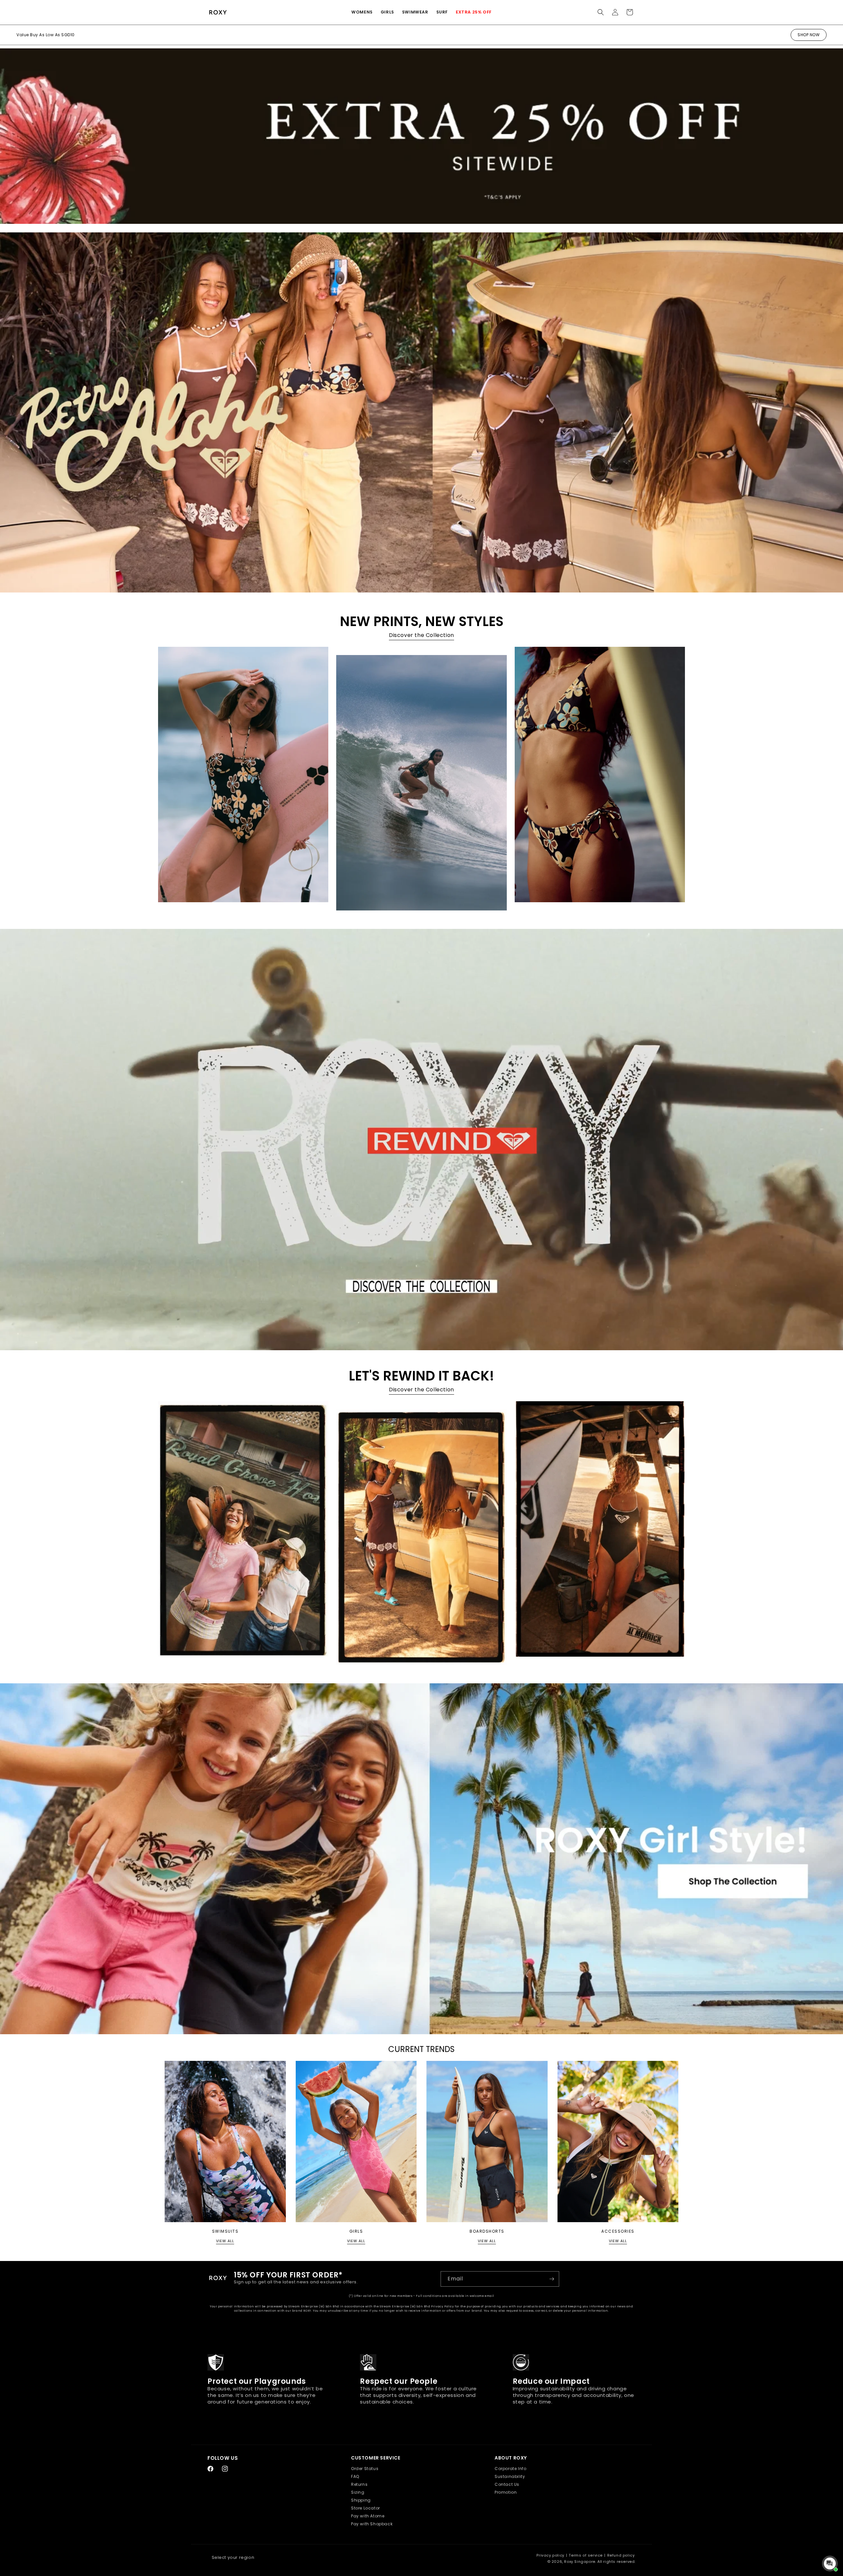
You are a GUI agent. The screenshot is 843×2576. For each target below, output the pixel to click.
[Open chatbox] (830, 2563)
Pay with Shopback (372, 2524)
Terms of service (586, 2555)
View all (225, 2241)
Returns (359, 2484)
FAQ (355, 2476)
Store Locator (366, 2508)
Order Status (365, 2469)
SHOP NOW (809, 35)
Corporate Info (510, 2469)
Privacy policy (550, 2555)
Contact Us (507, 2484)
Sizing (358, 2492)
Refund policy (621, 2555)
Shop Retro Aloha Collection (47, 35)
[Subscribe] (552, 2279)
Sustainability (510, 2476)
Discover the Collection (421, 635)
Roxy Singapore (580, 2562)
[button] (362, 12)
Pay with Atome (368, 2516)
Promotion (506, 2492)
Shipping (361, 2500)
